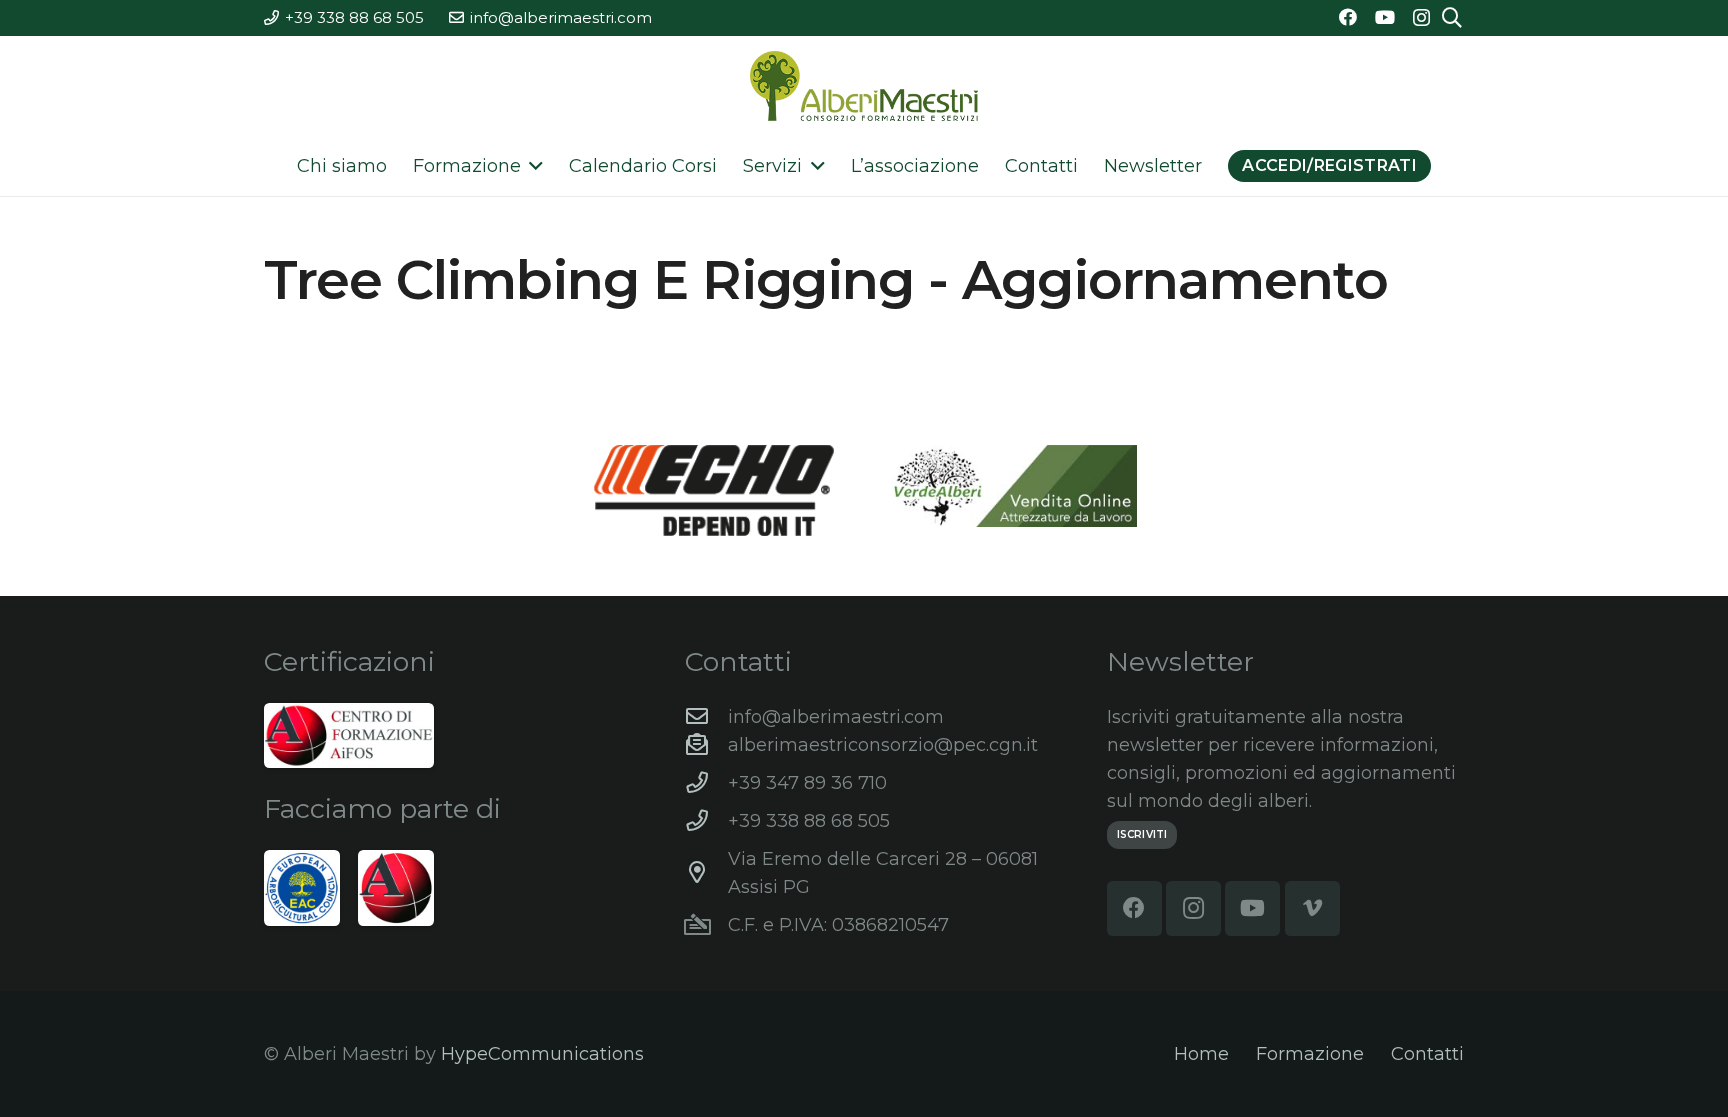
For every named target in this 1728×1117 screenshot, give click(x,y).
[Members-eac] (302, 888)
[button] (532, 166)
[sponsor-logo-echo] (714, 490)
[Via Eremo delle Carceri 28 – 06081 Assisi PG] (706, 873)
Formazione (1310, 1054)
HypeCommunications (542, 1054)
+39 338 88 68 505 (809, 821)
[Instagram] (1421, 18)
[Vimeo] (1312, 908)
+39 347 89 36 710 (807, 783)
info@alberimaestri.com (836, 717)
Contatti (1427, 1054)
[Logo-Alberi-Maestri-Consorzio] (864, 86)
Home (1201, 1054)
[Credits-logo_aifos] (349, 735)
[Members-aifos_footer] (396, 888)
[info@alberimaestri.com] (706, 717)
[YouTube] (1385, 17)
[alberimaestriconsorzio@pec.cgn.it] (706, 745)
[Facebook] (1348, 17)
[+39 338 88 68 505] (706, 821)
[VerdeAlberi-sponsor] (1014, 486)
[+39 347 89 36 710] (706, 783)
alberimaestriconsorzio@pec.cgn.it (883, 745)
